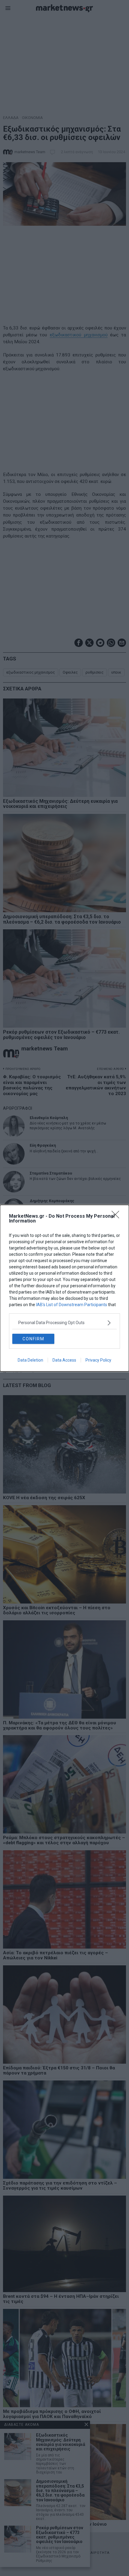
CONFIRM (33, 1339)
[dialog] (64, 1288)
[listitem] (64, 1323)
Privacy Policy (98, 1360)
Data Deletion (30, 1360)
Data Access (64, 1360)
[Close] (117, 1217)
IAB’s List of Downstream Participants (72, 1305)
